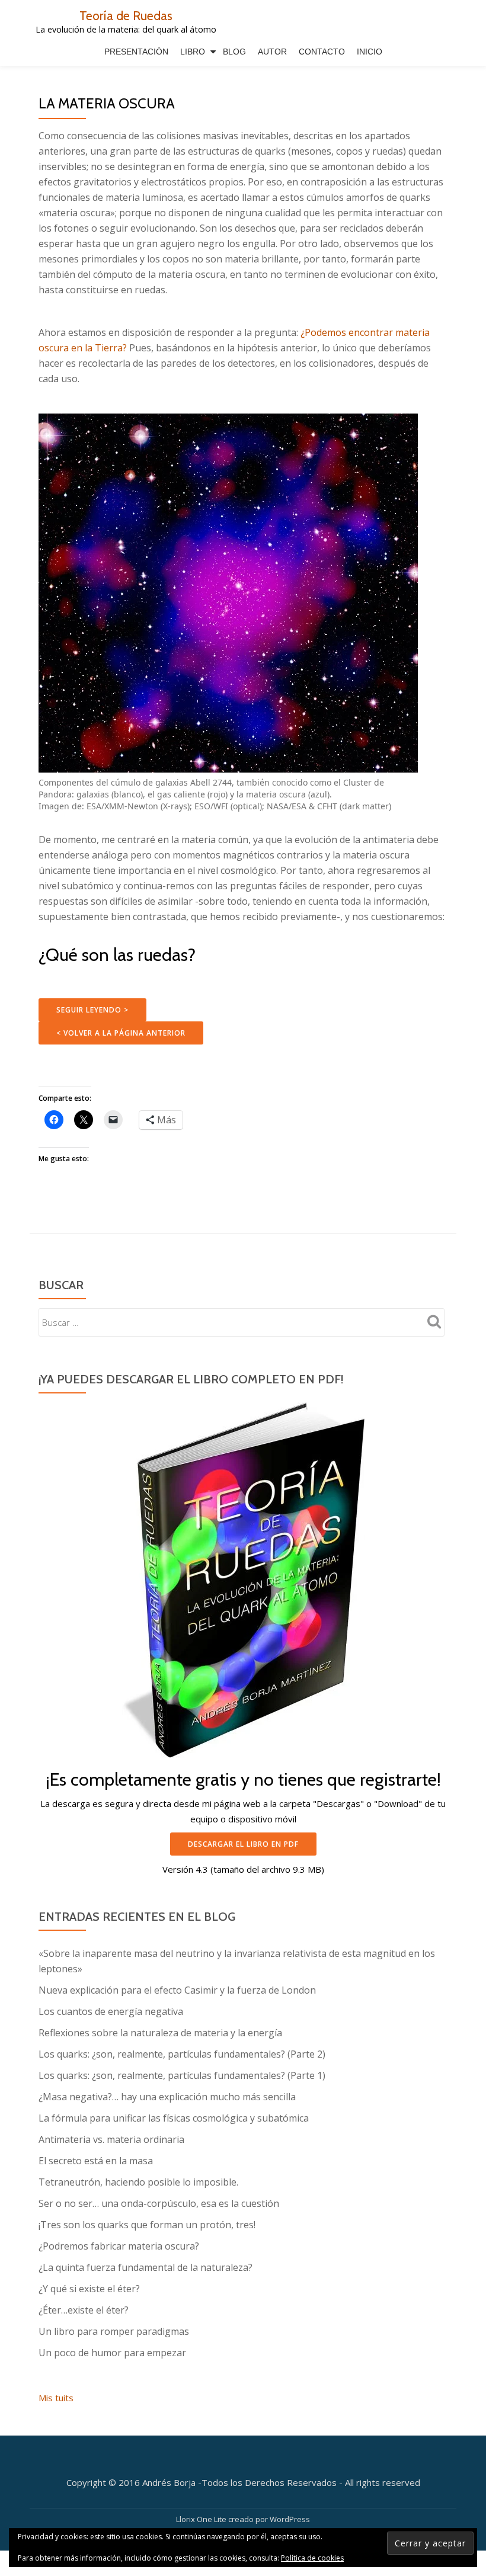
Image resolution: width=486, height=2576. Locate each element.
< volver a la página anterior (121, 1033)
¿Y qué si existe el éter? (89, 2289)
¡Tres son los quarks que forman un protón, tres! (147, 2225)
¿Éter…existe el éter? (84, 2310)
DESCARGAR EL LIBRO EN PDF (243, 1844)
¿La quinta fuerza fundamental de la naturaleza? (146, 2267)
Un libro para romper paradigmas (114, 2331)
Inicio (370, 52)
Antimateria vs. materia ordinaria (111, 2139)
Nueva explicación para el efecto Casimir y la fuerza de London (177, 1990)
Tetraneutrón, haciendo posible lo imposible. (138, 2182)
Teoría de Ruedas (126, 15)
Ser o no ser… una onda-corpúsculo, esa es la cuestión (159, 2203)
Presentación (136, 52)
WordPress (290, 2519)
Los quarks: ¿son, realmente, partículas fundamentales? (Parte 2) (182, 2054)
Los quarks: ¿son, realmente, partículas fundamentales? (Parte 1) (182, 2075)
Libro (193, 52)
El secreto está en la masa (96, 2161)
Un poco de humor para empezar (112, 2353)
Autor (272, 52)
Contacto (322, 52)
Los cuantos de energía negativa (111, 2011)
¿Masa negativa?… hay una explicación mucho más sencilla (167, 2097)
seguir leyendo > (92, 1010)
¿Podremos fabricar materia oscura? (119, 2246)
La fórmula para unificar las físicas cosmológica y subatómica (174, 2118)
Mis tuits (56, 2398)
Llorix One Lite (202, 2519)
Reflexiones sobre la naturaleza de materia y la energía (160, 2033)
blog (234, 52)
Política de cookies (312, 2558)
